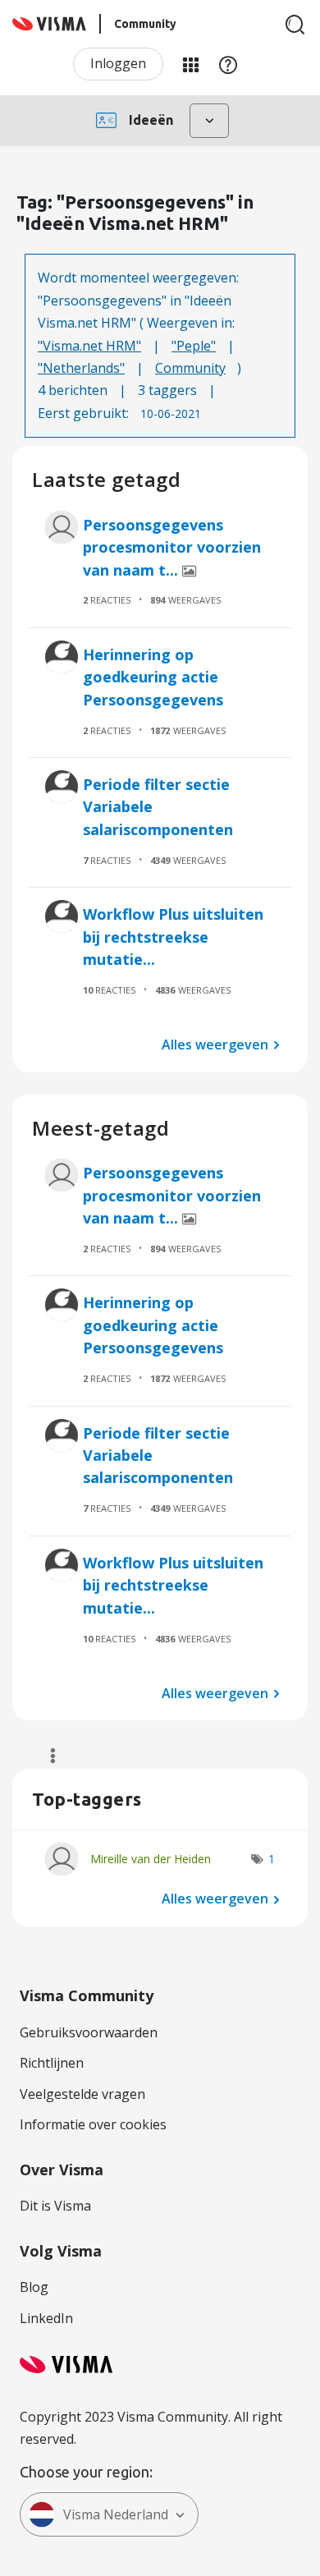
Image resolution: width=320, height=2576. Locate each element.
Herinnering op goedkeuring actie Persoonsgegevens (153, 677)
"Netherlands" (81, 368)
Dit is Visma (55, 2206)
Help (228, 64)
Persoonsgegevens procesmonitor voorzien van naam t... (172, 547)
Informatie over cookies (93, 2124)
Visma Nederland (116, 2514)
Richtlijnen (52, 2063)
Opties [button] (46, 1756)
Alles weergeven (215, 1044)
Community (190, 368)
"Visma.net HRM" (89, 346)
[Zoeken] (295, 25)
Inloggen (118, 63)
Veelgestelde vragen (82, 2094)
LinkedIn (46, 2318)
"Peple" (194, 346)
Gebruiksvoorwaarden (89, 2032)
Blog (34, 2287)
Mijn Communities (190, 64)
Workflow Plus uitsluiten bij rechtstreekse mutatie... (173, 937)
